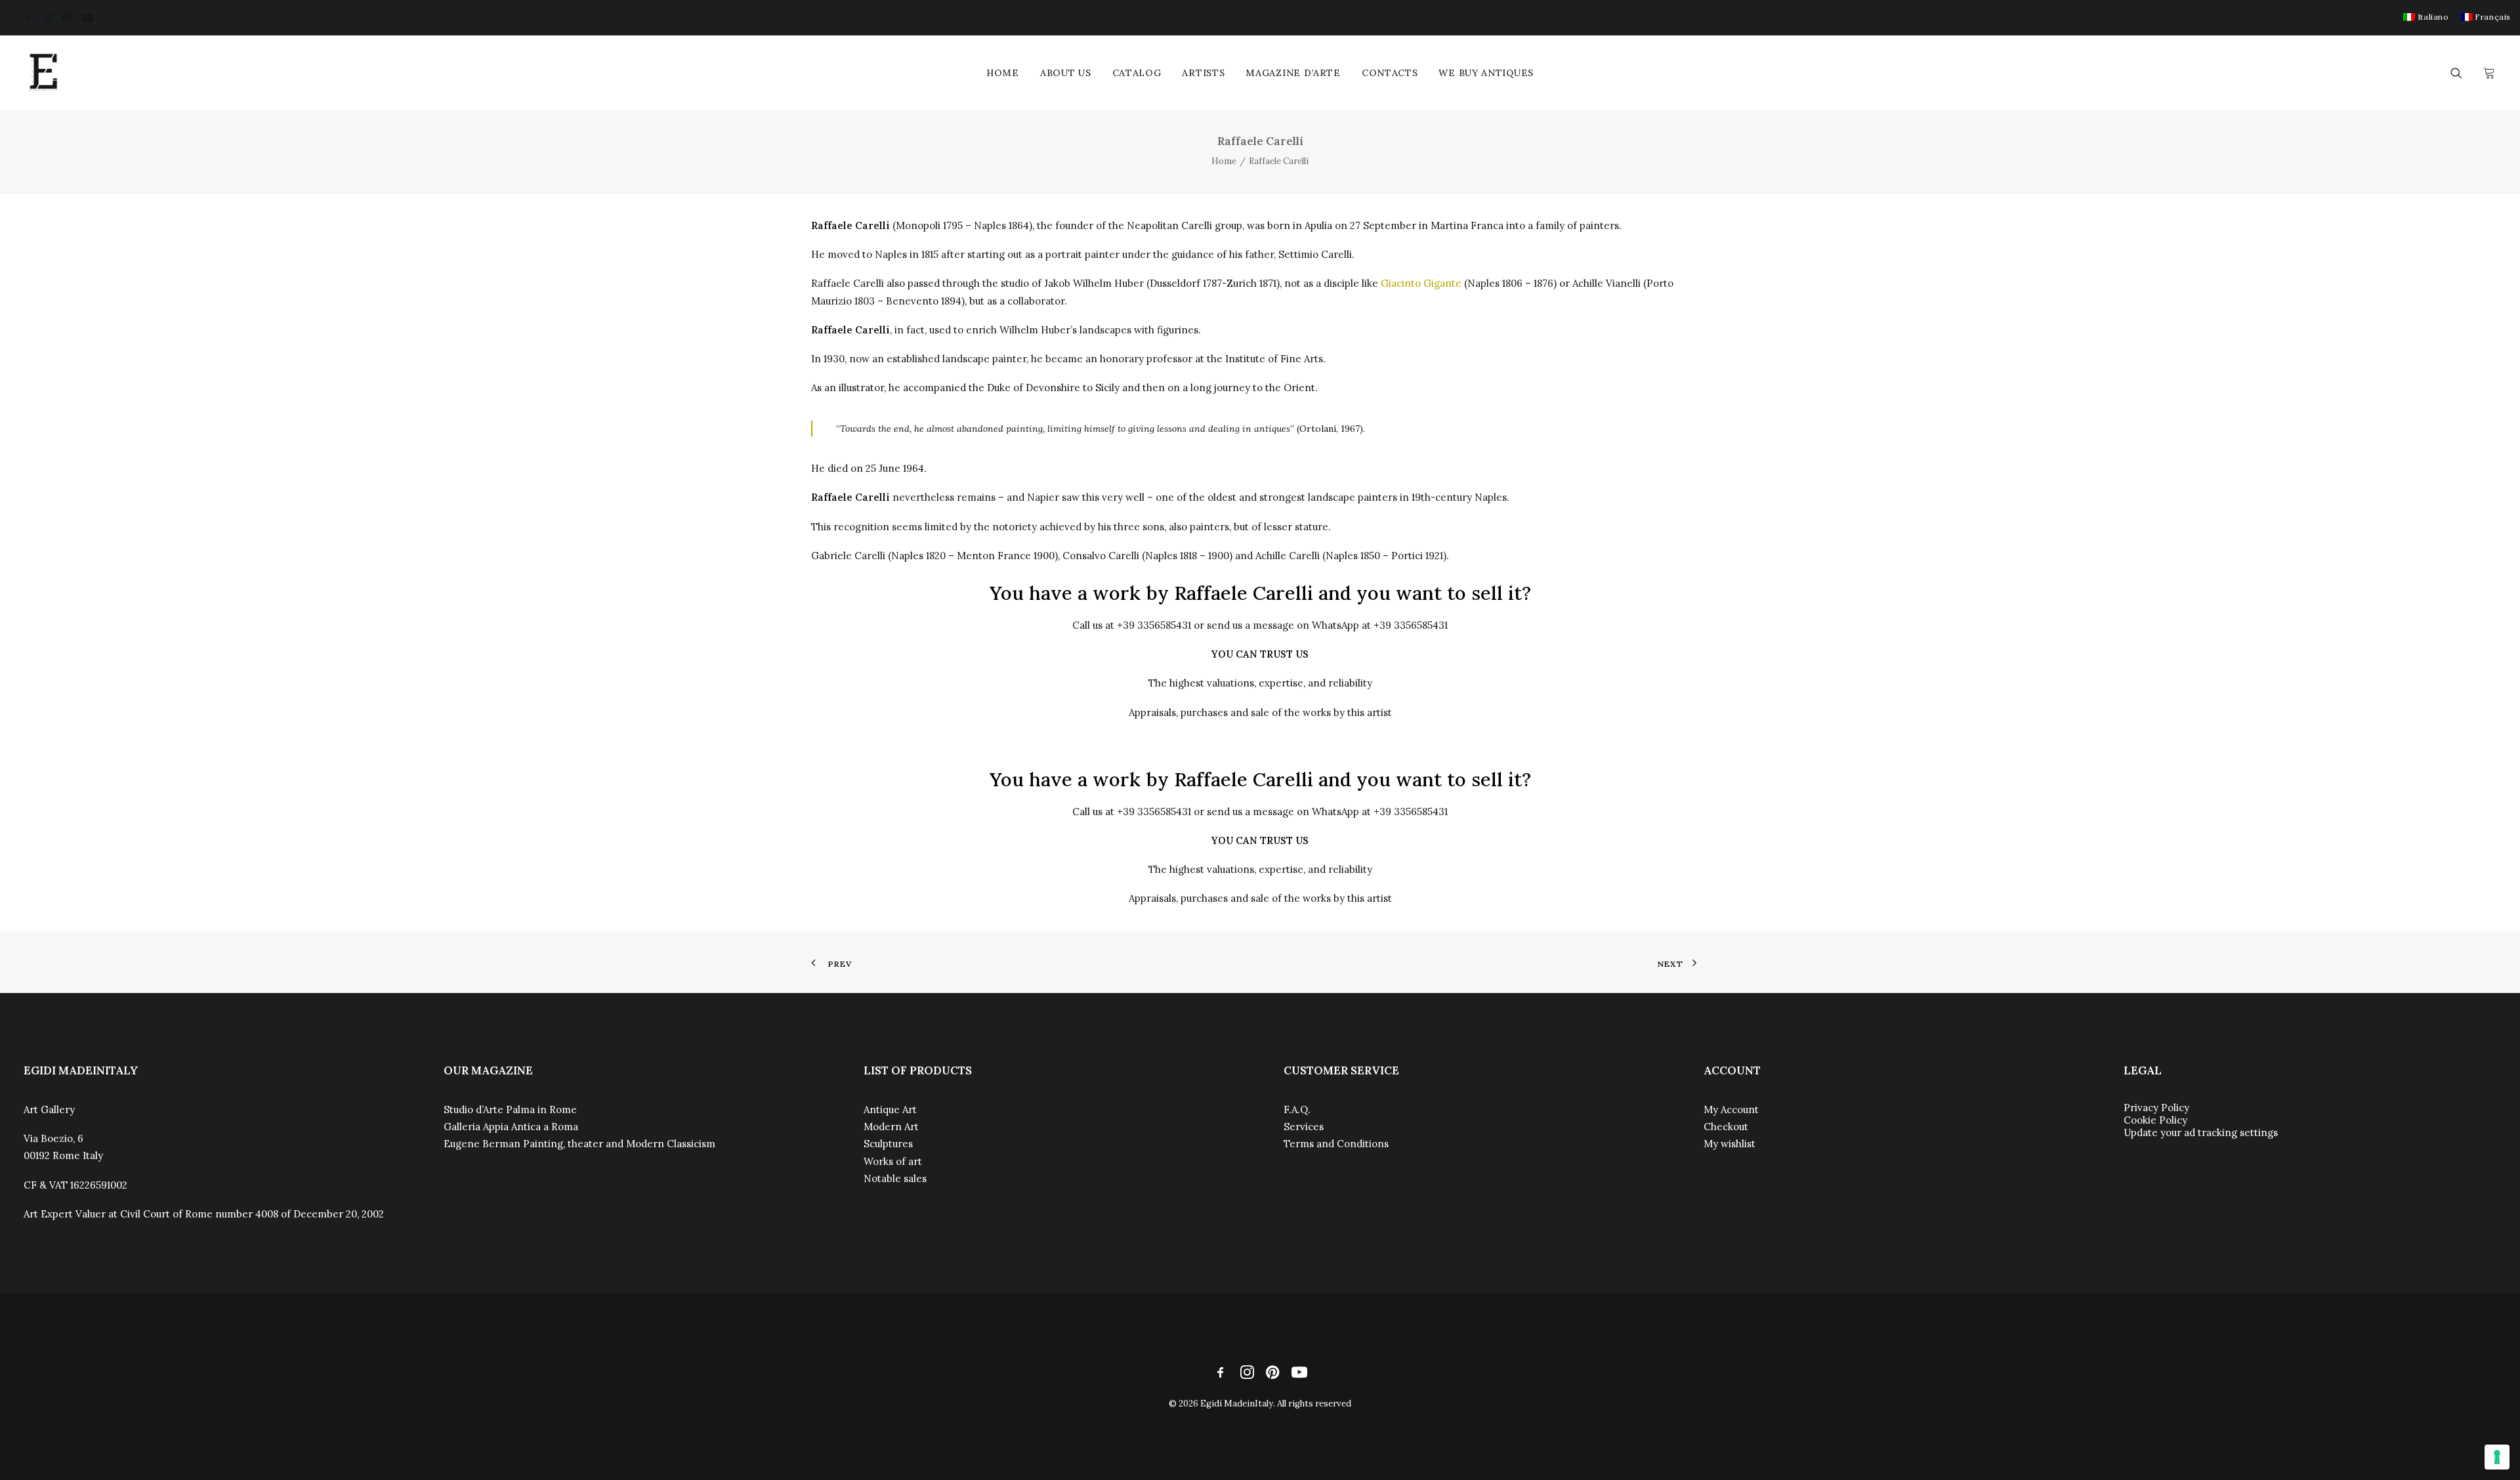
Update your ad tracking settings (2201, 1132)
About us (1066, 73)
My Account (1731, 1110)
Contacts (1390, 73)
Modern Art (891, 1127)
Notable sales (895, 1178)
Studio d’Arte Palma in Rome (510, 1110)
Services (1304, 1127)
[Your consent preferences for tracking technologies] (2497, 1457)
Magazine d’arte (1293, 73)
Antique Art (890, 1110)
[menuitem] (2426, 17)
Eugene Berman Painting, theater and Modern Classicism (579, 1144)
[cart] (2488, 73)
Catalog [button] (1137, 73)
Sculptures (888, 1144)
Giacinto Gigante (1421, 283)
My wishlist (1730, 1144)
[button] (28, 18)
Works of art (893, 1161)
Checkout (1726, 1127)
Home (1003, 73)
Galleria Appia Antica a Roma (511, 1127)
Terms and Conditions (1336, 1144)
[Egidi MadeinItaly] (43, 73)
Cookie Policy (2155, 1120)
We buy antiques (1486, 73)
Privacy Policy (2156, 1108)
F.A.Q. (1297, 1110)
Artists (1203, 73)
